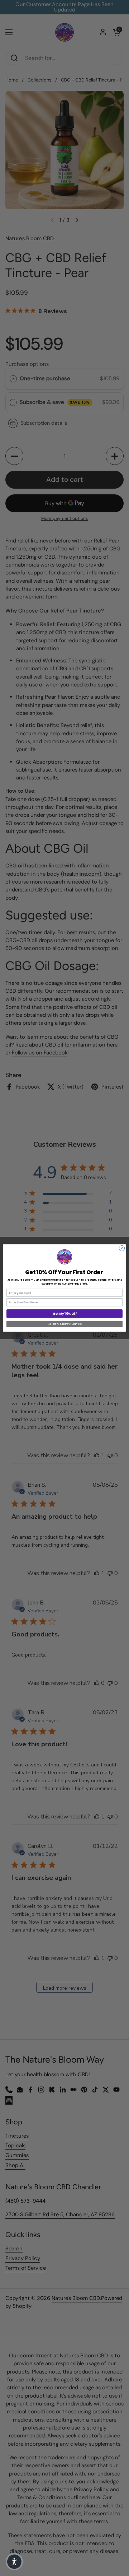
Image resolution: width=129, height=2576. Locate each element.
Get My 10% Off (64, 1314)
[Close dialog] (122, 1248)
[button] (14, 2562)
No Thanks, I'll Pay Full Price (64, 1324)
